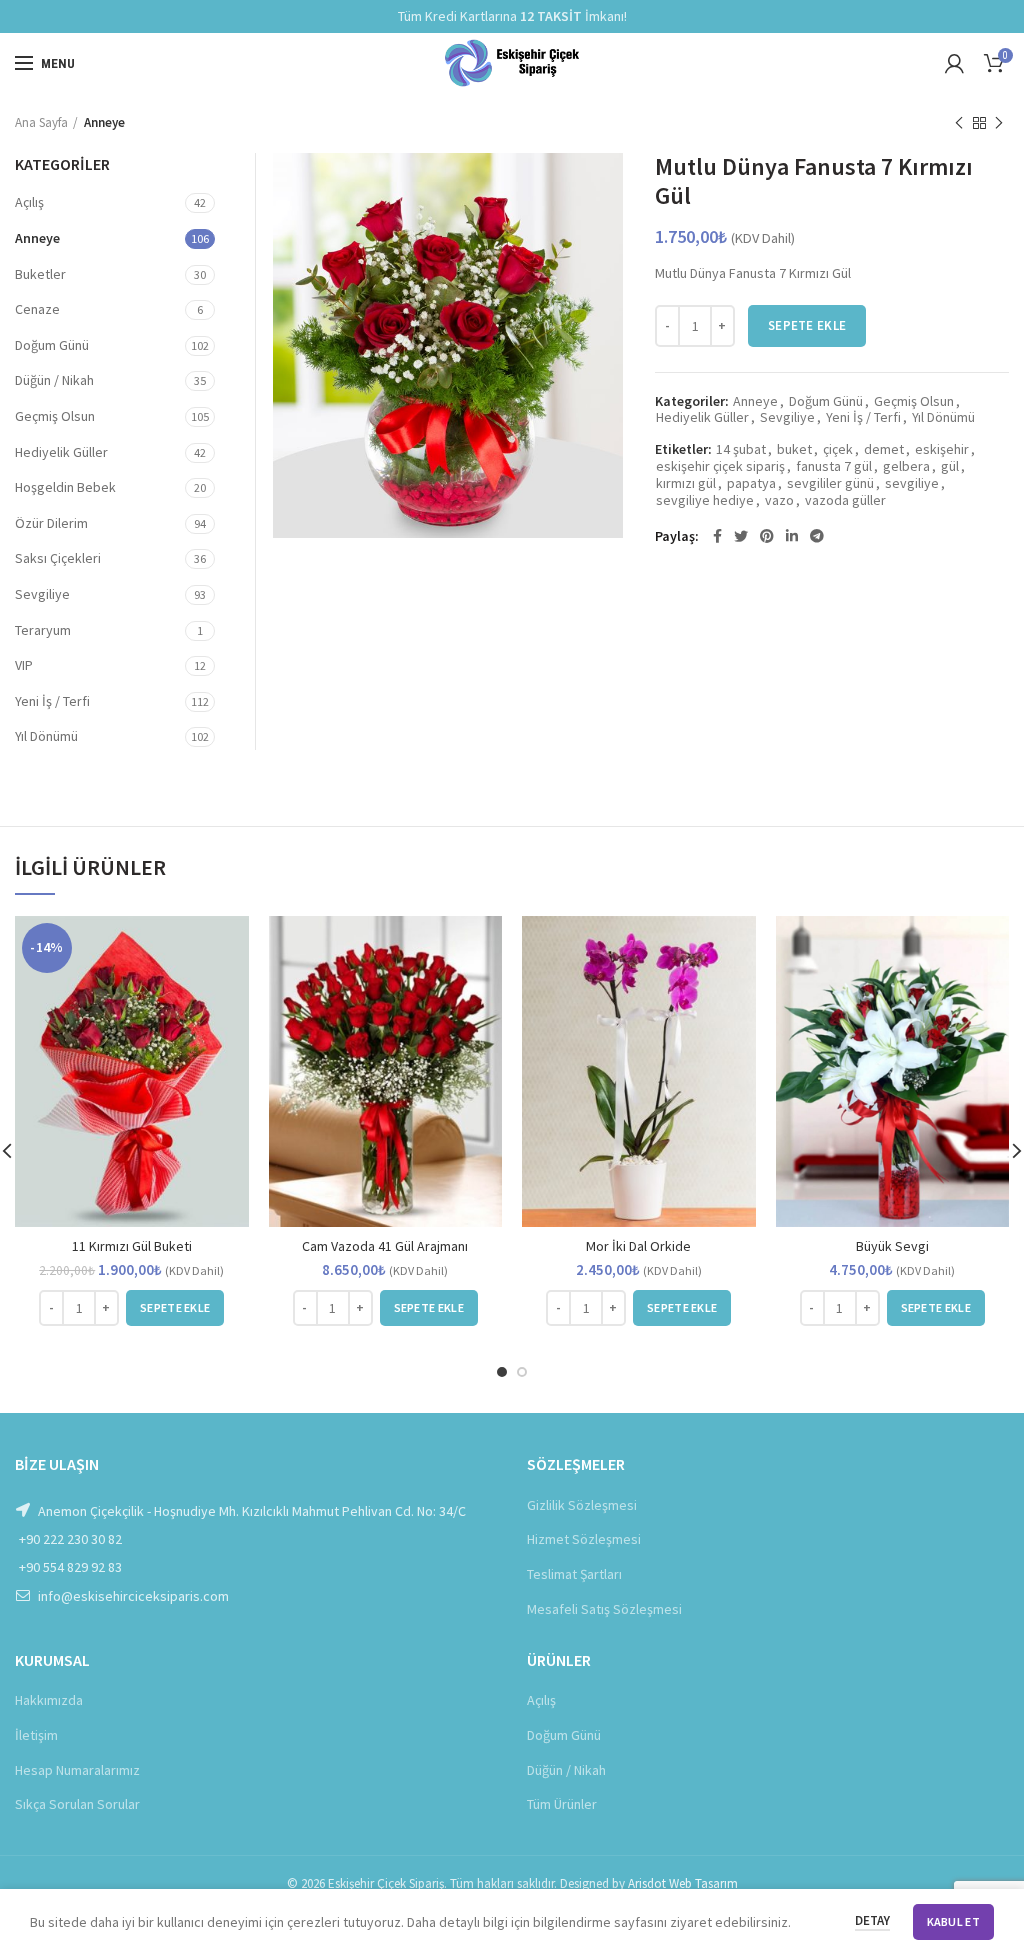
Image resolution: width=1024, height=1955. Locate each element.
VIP (24, 665)
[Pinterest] (767, 536)
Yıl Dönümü (943, 417)
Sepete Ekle (807, 325)
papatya (751, 483)
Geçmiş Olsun (914, 401)
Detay (872, 1920)
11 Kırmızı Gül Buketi (132, 1246)
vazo (779, 500)
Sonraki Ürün (999, 123)
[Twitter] (741, 536)
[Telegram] (817, 536)
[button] (175, 1308)
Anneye (104, 122)
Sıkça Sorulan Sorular (77, 1804)
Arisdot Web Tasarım (683, 1883)
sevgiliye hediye (705, 500)
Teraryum (43, 630)
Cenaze (37, 309)
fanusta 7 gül (834, 466)
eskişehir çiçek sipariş (720, 466)
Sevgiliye (787, 417)
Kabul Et (953, 1921)
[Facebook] (717, 536)
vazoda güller (845, 500)
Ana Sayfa (41, 122)
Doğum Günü (826, 401)
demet (884, 449)
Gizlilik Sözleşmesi (582, 1505)
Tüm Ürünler (562, 1804)
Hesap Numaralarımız (77, 1770)
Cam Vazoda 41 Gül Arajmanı (385, 1246)
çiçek (838, 449)
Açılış (29, 202)
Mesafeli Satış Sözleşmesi (604, 1609)
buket (794, 449)
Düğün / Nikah (54, 380)
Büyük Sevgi (892, 1246)
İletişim (36, 1735)
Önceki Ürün (959, 123)
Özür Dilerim (51, 523)
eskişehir (942, 449)
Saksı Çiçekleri (58, 558)
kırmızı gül (686, 483)
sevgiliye (912, 483)
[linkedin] (792, 536)
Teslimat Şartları (574, 1574)
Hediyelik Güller (702, 417)
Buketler (40, 274)
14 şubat (741, 449)
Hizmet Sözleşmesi (584, 1539)
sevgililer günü (830, 483)
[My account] (954, 63)
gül (950, 466)
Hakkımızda (49, 1700)
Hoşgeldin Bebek (65, 487)
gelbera (906, 466)
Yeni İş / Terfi (863, 417)
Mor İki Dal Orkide (638, 1246)
